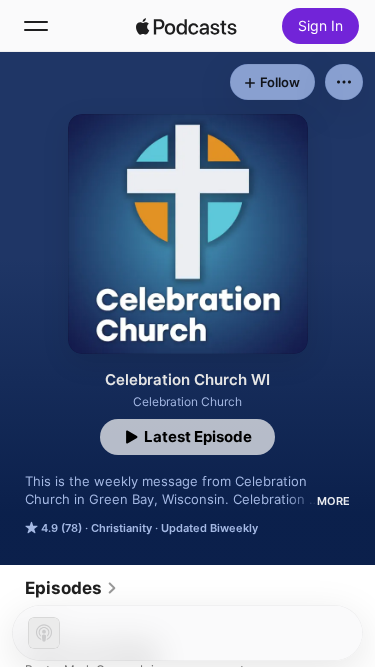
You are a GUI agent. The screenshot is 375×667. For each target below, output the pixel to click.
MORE (333, 501)
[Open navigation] (36, 26)
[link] (71, 588)
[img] (187, 26)
